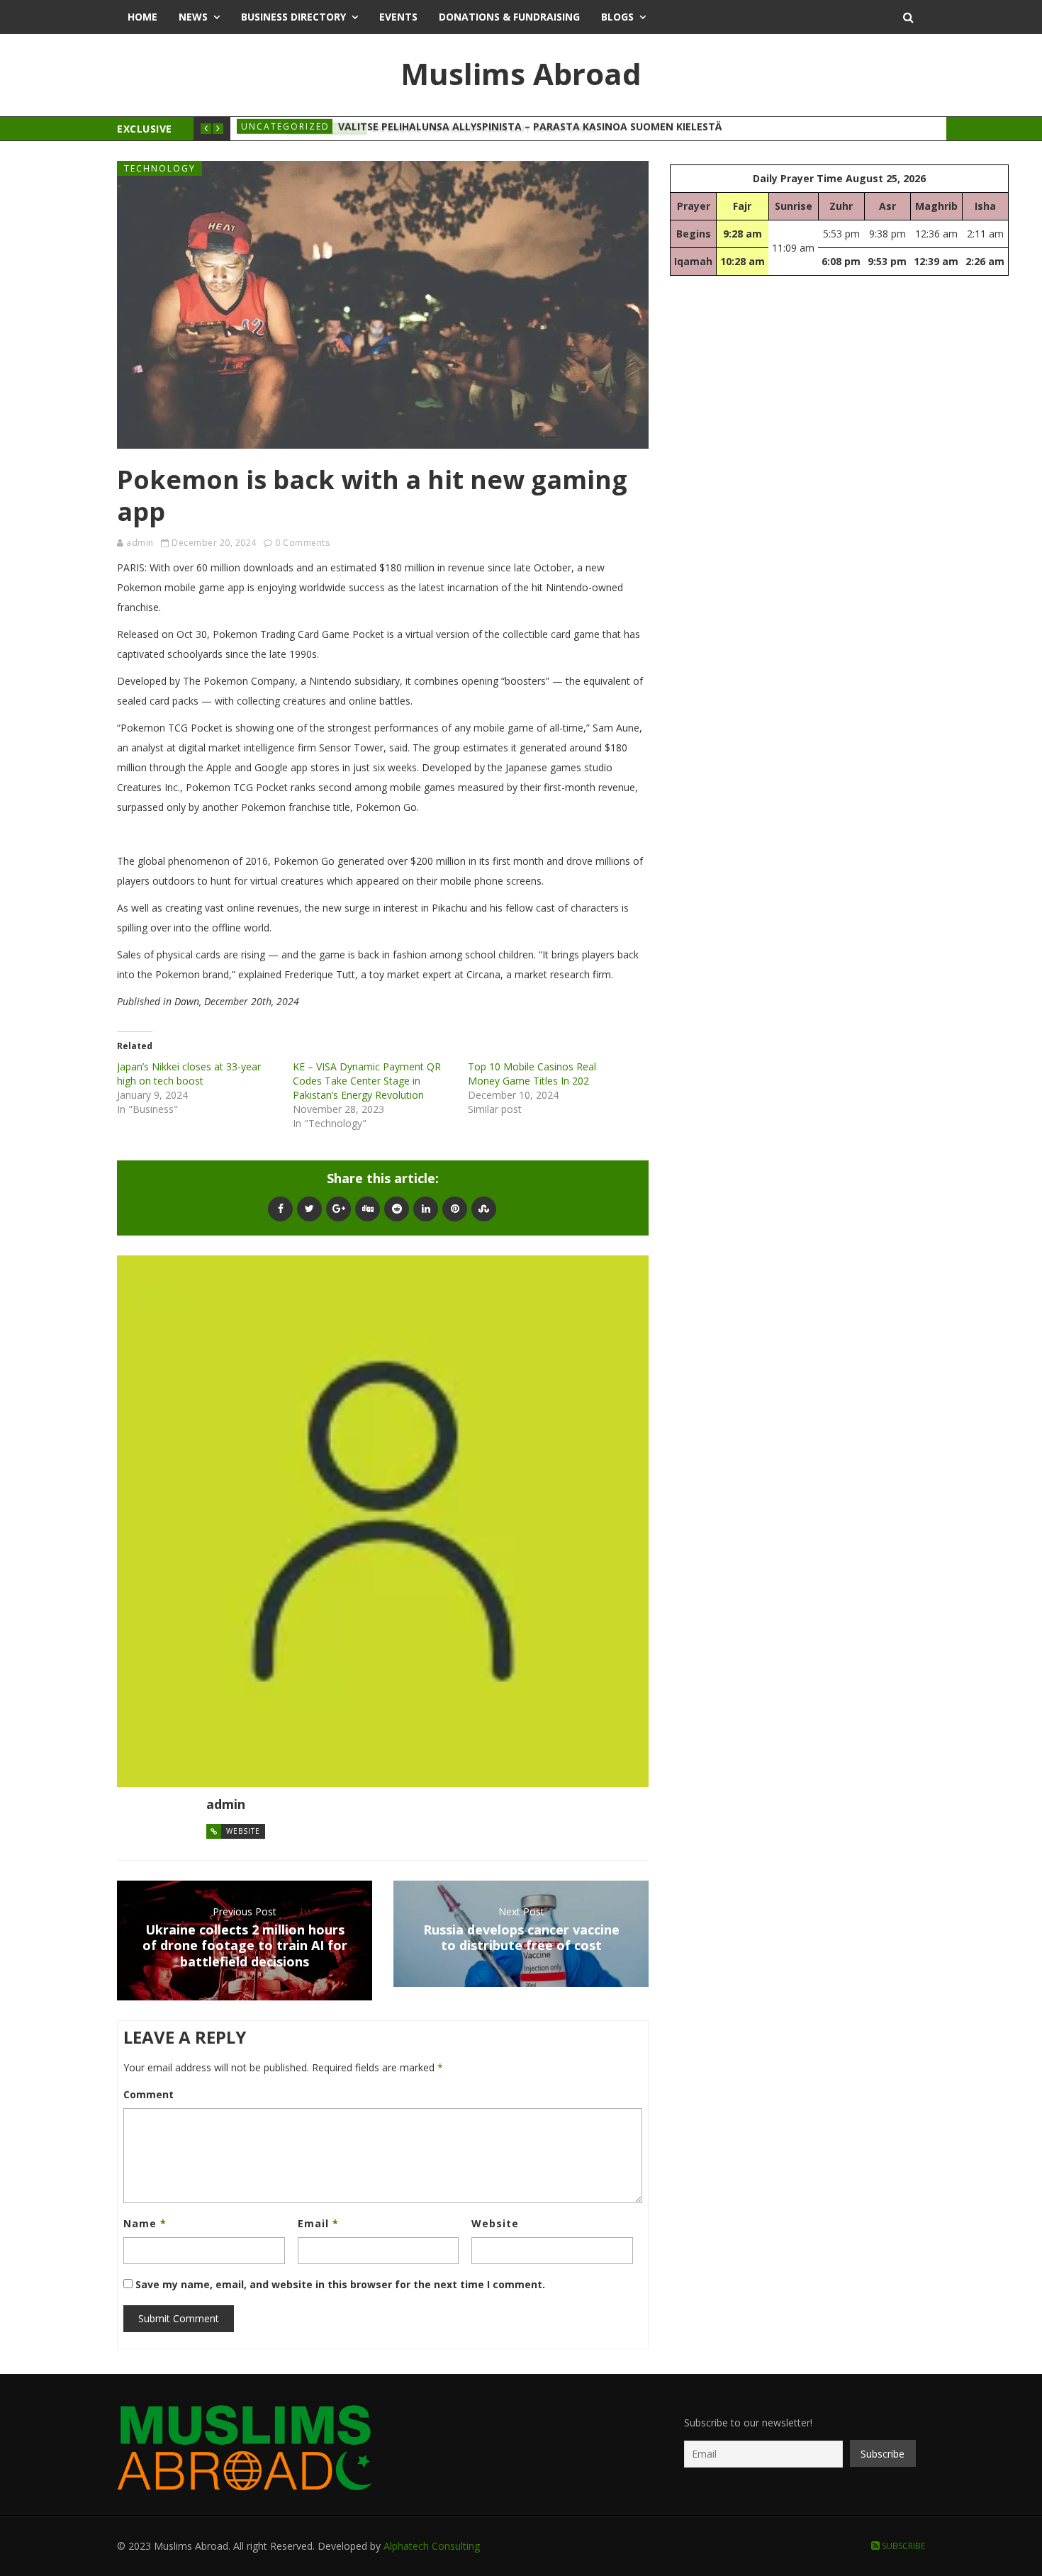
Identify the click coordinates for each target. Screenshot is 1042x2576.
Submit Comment (179, 2318)
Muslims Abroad (521, 73)
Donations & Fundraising (509, 17)
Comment (149, 2094)
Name (145, 2223)
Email (318, 2223)
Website (243, 1831)
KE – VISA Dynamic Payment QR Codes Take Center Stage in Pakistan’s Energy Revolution (367, 1081)
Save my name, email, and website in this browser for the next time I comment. (340, 2284)
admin (140, 543)
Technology (160, 168)
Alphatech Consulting (432, 2546)
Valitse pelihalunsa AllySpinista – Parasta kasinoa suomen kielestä (530, 129)
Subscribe (902, 2546)
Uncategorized (285, 129)
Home (142, 17)
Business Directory (293, 17)
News (193, 17)
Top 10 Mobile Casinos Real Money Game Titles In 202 (532, 1074)
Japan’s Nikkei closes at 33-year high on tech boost (189, 1074)
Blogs (617, 17)
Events (398, 17)
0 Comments (302, 543)
